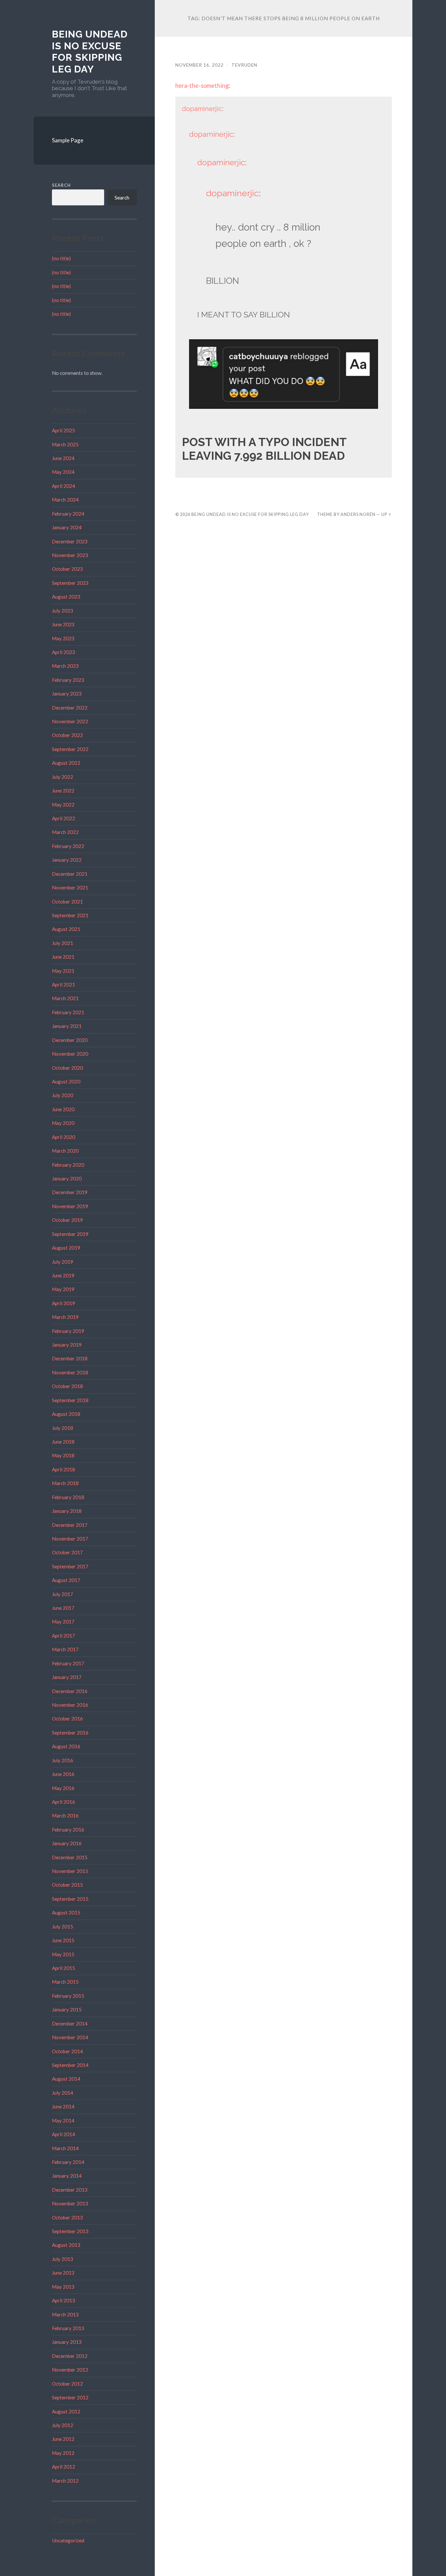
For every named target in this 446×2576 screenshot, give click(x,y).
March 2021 (65, 998)
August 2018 (66, 1414)
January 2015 (67, 2009)
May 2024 (63, 472)
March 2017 (65, 1649)
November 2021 (70, 888)
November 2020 (70, 1054)
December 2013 (70, 2190)
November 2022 (70, 721)
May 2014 (63, 2120)
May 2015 (63, 1954)
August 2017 (66, 1580)
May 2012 (63, 2453)
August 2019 (66, 1248)
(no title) (61, 258)
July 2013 (63, 2259)
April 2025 (64, 430)
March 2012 (65, 2481)
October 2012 (67, 2384)
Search (61, 185)
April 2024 (64, 486)
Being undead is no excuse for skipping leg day (90, 52)
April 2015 (64, 1968)
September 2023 (70, 583)
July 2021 (63, 943)
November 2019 (70, 1206)
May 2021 (63, 971)
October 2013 (67, 2217)
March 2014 (65, 2148)
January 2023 (67, 694)
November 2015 (70, 1871)
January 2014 (67, 2176)
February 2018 (68, 1497)
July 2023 (63, 611)
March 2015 (65, 1982)
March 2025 (65, 444)
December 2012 (70, 2356)
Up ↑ (387, 514)
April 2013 (64, 2300)
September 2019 (70, 1234)
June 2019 (63, 1275)
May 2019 (63, 1289)
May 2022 (63, 805)
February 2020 (68, 1165)
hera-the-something (202, 86)
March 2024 (65, 500)
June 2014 (63, 2106)
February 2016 (68, 1830)
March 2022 (65, 832)
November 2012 (70, 2370)
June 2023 (63, 624)
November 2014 (70, 2037)
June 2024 (63, 458)
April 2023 (64, 652)
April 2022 (64, 818)
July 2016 (63, 1760)
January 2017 (67, 1677)
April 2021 (64, 984)
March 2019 (65, 1317)
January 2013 (67, 2342)
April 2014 (64, 2134)
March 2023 (65, 666)
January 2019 (67, 1345)
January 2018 (67, 1511)
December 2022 (70, 708)
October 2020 (67, 1068)
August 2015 (66, 1912)
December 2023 (70, 541)
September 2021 (70, 915)
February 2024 (68, 514)
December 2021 (70, 874)
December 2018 (70, 1358)
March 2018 (65, 1483)
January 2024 (67, 527)
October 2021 (67, 902)
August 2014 (66, 2079)
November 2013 (70, 2203)
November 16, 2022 (199, 65)
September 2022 (70, 749)
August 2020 (66, 1081)
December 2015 (70, 1857)
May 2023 (63, 638)
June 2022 (63, 791)
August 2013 (66, 2245)
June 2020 (63, 1109)
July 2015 (63, 1927)
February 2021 (68, 1012)
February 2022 (68, 846)
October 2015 (67, 1885)
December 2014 (70, 2024)
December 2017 (70, 1525)
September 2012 (70, 2397)
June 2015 (63, 1940)
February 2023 (68, 680)
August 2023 (66, 597)
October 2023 (67, 569)
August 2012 (66, 2411)
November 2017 (70, 1539)
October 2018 (67, 1386)
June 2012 (63, 2439)
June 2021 (63, 957)
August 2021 (66, 929)
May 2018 (63, 1455)
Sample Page (68, 140)
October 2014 (67, 2051)
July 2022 (63, 777)
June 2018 (63, 1442)
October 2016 (67, 1719)
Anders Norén (358, 514)
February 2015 (68, 1996)
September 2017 (70, 1566)
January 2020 (67, 1178)
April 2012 (64, 2467)
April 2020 (64, 1137)
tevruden (244, 65)
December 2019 (70, 1192)
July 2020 (63, 1095)
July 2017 (63, 1594)
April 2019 (64, 1303)
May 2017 (63, 1622)
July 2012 (63, 2425)
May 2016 (63, 1788)
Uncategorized (68, 2540)
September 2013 (70, 2231)
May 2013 (63, 2287)
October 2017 (67, 1552)
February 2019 (68, 1331)
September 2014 (70, 2065)
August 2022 (66, 763)
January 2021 (67, 1026)
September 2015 (70, 1899)
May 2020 (63, 1123)
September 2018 (70, 1400)
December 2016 (70, 1691)
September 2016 (70, 1733)
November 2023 (70, 555)
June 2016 (63, 1774)
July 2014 (63, 2093)
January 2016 (67, 1843)
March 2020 (65, 1151)
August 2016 (66, 1746)
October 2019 (67, 1220)
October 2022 (67, 735)
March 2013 (65, 2314)
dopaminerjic (202, 109)
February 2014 (68, 2162)
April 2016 (64, 1802)
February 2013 (68, 2328)
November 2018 (70, 1372)
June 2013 (63, 2273)
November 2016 (70, 1705)
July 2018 (63, 1428)
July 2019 (63, 1262)
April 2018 (64, 1469)
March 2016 (65, 1816)
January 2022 (67, 860)
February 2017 (68, 1663)
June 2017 (63, 1608)
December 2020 (70, 1040)
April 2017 (64, 1636)
